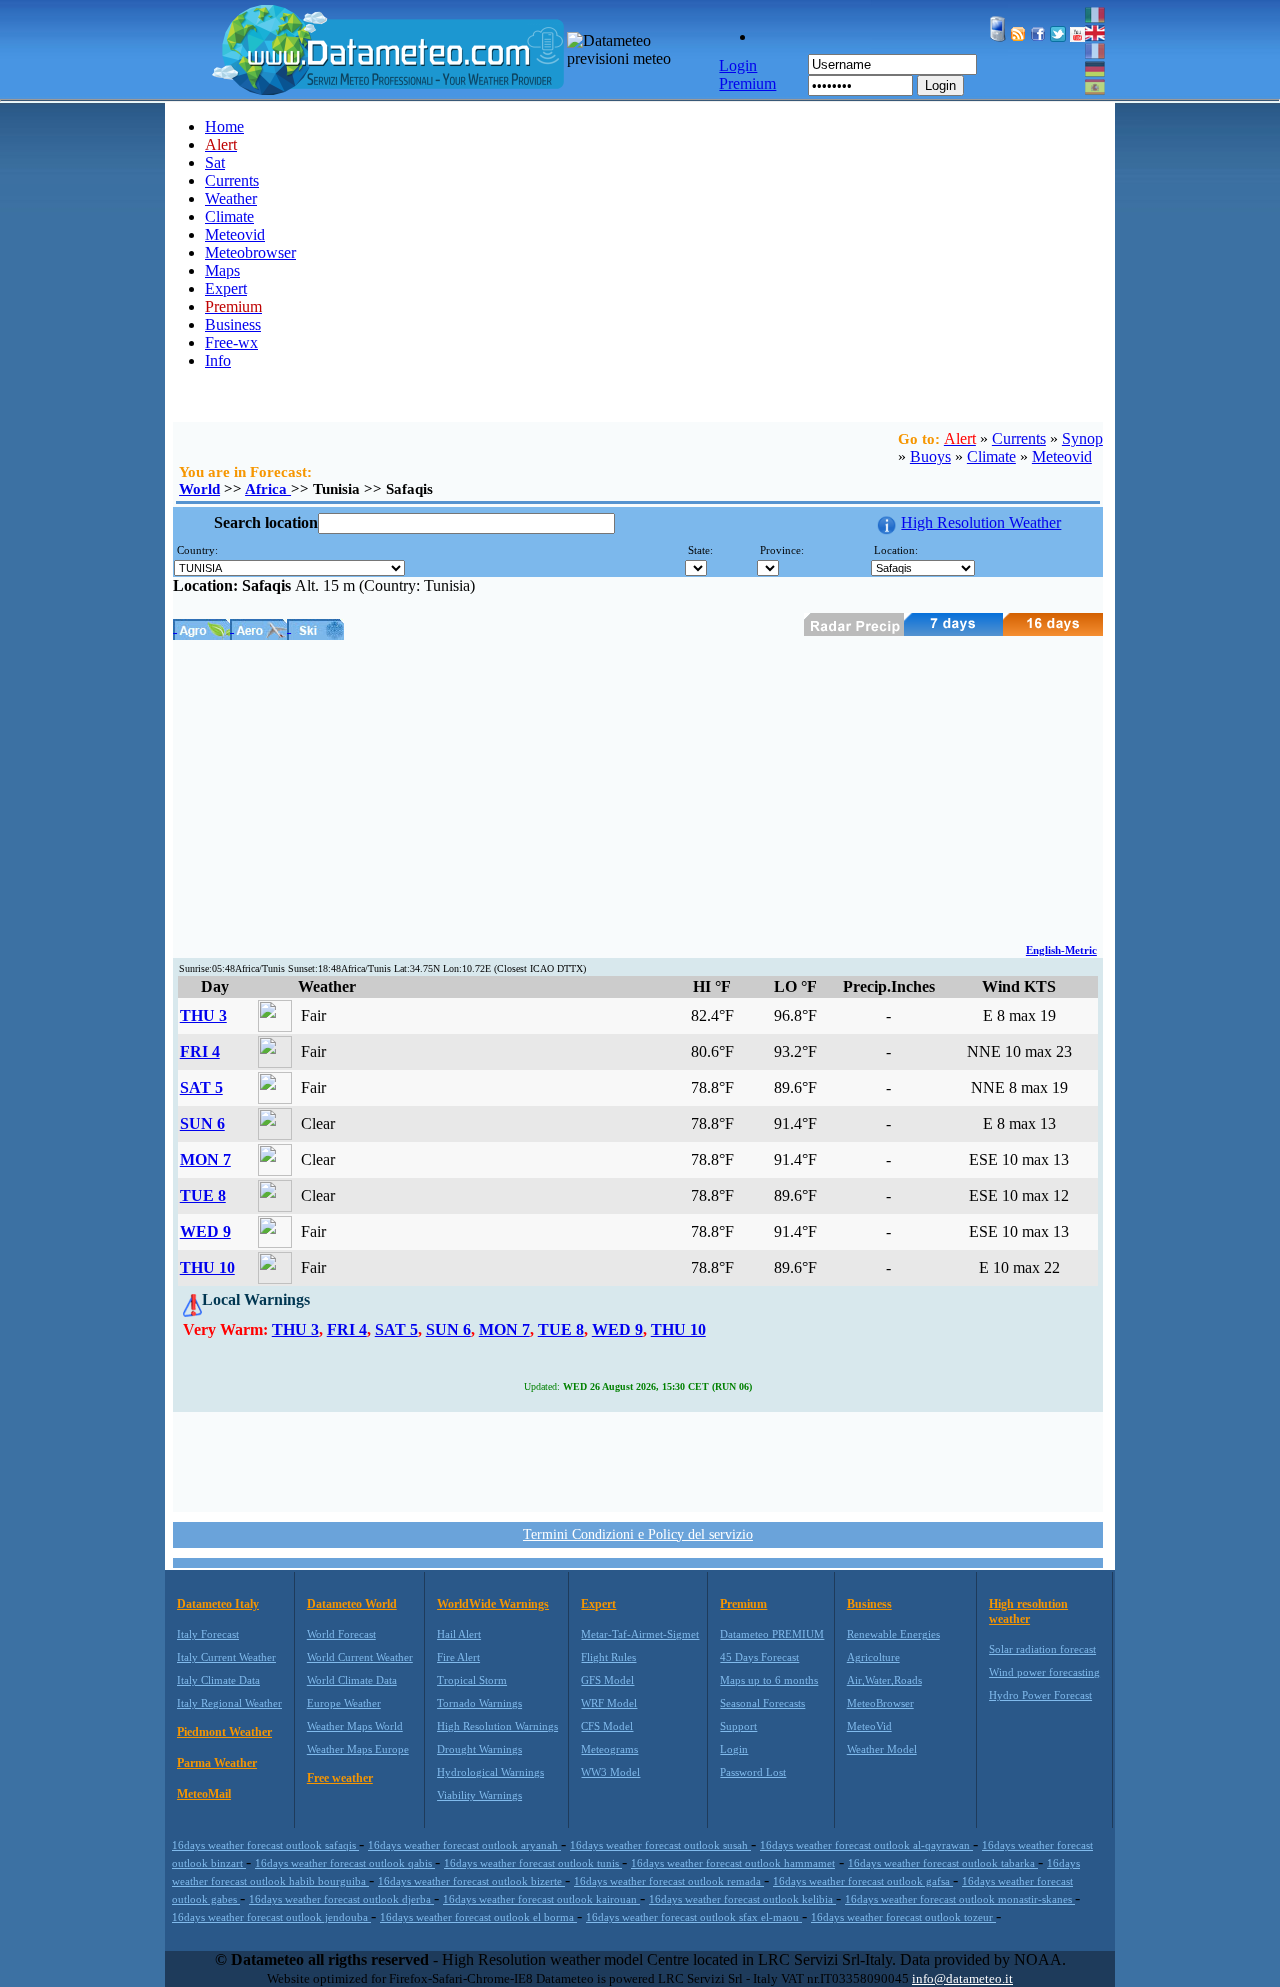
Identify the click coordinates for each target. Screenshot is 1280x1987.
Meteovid (235, 234)
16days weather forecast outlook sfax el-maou (694, 1917)
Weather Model (882, 1749)
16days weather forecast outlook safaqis (265, 1845)
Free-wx (231, 342)
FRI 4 (200, 1051)
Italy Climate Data (218, 1680)
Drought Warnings (479, 1749)
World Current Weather (360, 1657)
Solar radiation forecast (1042, 1649)
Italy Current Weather (226, 1657)
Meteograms (609, 1749)
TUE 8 (203, 1195)
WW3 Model (610, 1772)
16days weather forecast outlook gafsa (863, 1881)
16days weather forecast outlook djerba (341, 1899)
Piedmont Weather (224, 1732)
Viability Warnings (479, 1795)
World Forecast (341, 1634)
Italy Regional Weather (229, 1703)
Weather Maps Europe (358, 1749)
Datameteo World (352, 1604)
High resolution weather (1028, 1611)
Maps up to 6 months (769, 1680)
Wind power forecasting (1044, 1672)
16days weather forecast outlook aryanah (464, 1845)
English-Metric (1061, 950)
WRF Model (609, 1703)
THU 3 (203, 1015)
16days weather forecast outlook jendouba (271, 1917)
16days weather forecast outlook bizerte (471, 1881)
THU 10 (207, 1267)
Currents (232, 180)
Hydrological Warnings (490, 1772)
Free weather (340, 1778)
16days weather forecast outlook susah (660, 1845)
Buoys (930, 456)
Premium (743, 1604)
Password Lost (753, 1772)
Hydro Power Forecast (1040, 1695)
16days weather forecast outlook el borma (478, 1917)
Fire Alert (458, 1657)
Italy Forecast (208, 1634)
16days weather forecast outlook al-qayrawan (866, 1845)
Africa (268, 489)
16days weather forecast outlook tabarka (943, 1863)
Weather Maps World (355, 1726)
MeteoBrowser (880, 1703)
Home (224, 126)
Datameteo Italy (218, 1604)
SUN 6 (202, 1123)
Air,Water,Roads (884, 1680)
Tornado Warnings (479, 1703)
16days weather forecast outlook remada (669, 1881)
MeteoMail (204, 1794)
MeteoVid (869, 1726)
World (199, 489)
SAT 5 (201, 1087)
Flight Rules (608, 1657)
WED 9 (205, 1231)
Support (738, 1726)
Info (218, 360)
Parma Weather (217, 1763)
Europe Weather (344, 1703)
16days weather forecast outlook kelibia (742, 1899)
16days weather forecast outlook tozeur (903, 1917)
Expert (226, 288)
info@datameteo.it (962, 1978)
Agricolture (873, 1657)
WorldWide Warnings (493, 1604)
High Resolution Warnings (497, 1726)
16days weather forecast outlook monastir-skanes (960, 1899)
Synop (1082, 438)
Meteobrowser (250, 252)
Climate (229, 216)
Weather (231, 198)
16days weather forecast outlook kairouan (541, 1899)
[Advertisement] (638, 790)
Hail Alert (459, 1634)
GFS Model (607, 1680)
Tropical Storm (472, 1680)
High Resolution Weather (981, 522)
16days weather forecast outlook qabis (345, 1863)
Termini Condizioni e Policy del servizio (638, 1534)
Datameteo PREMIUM (772, 1634)
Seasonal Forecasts (762, 1703)
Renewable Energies (893, 1634)
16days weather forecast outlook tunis (533, 1863)
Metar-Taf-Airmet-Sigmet (640, 1634)
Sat (215, 162)
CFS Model (607, 1726)
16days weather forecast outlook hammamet (733, 1863)
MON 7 (205, 1159)
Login (940, 85)
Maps (222, 270)
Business (233, 324)
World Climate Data (352, 1680)
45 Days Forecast (759, 1657)
